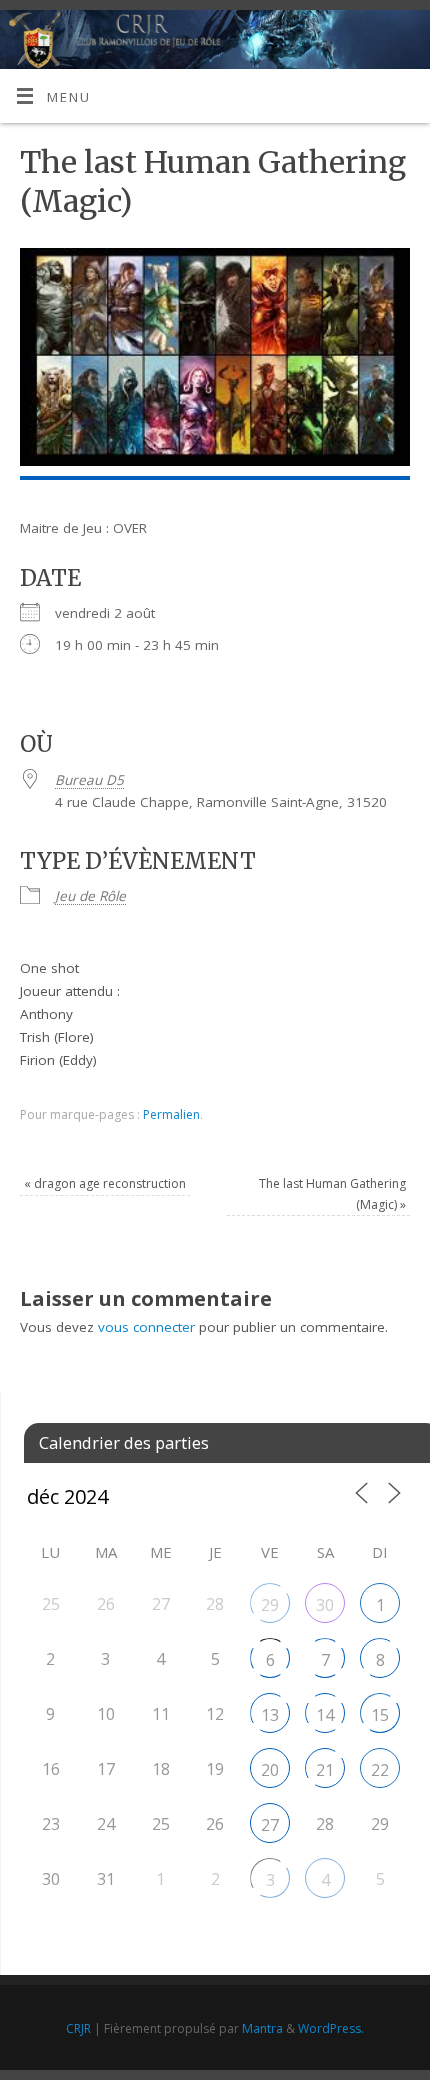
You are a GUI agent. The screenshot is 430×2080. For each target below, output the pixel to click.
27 (270, 1825)
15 (380, 1715)
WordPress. (331, 2028)
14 (325, 1715)
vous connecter (146, 1327)
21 (325, 1770)
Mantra (262, 2028)
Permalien (171, 1114)
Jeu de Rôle (90, 896)
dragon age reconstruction (105, 1183)
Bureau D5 (89, 780)
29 (270, 1605)
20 (270, 1770)
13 (270, 1715)
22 (380, 1770)
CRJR (78, 2028)
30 (325, 1605)
